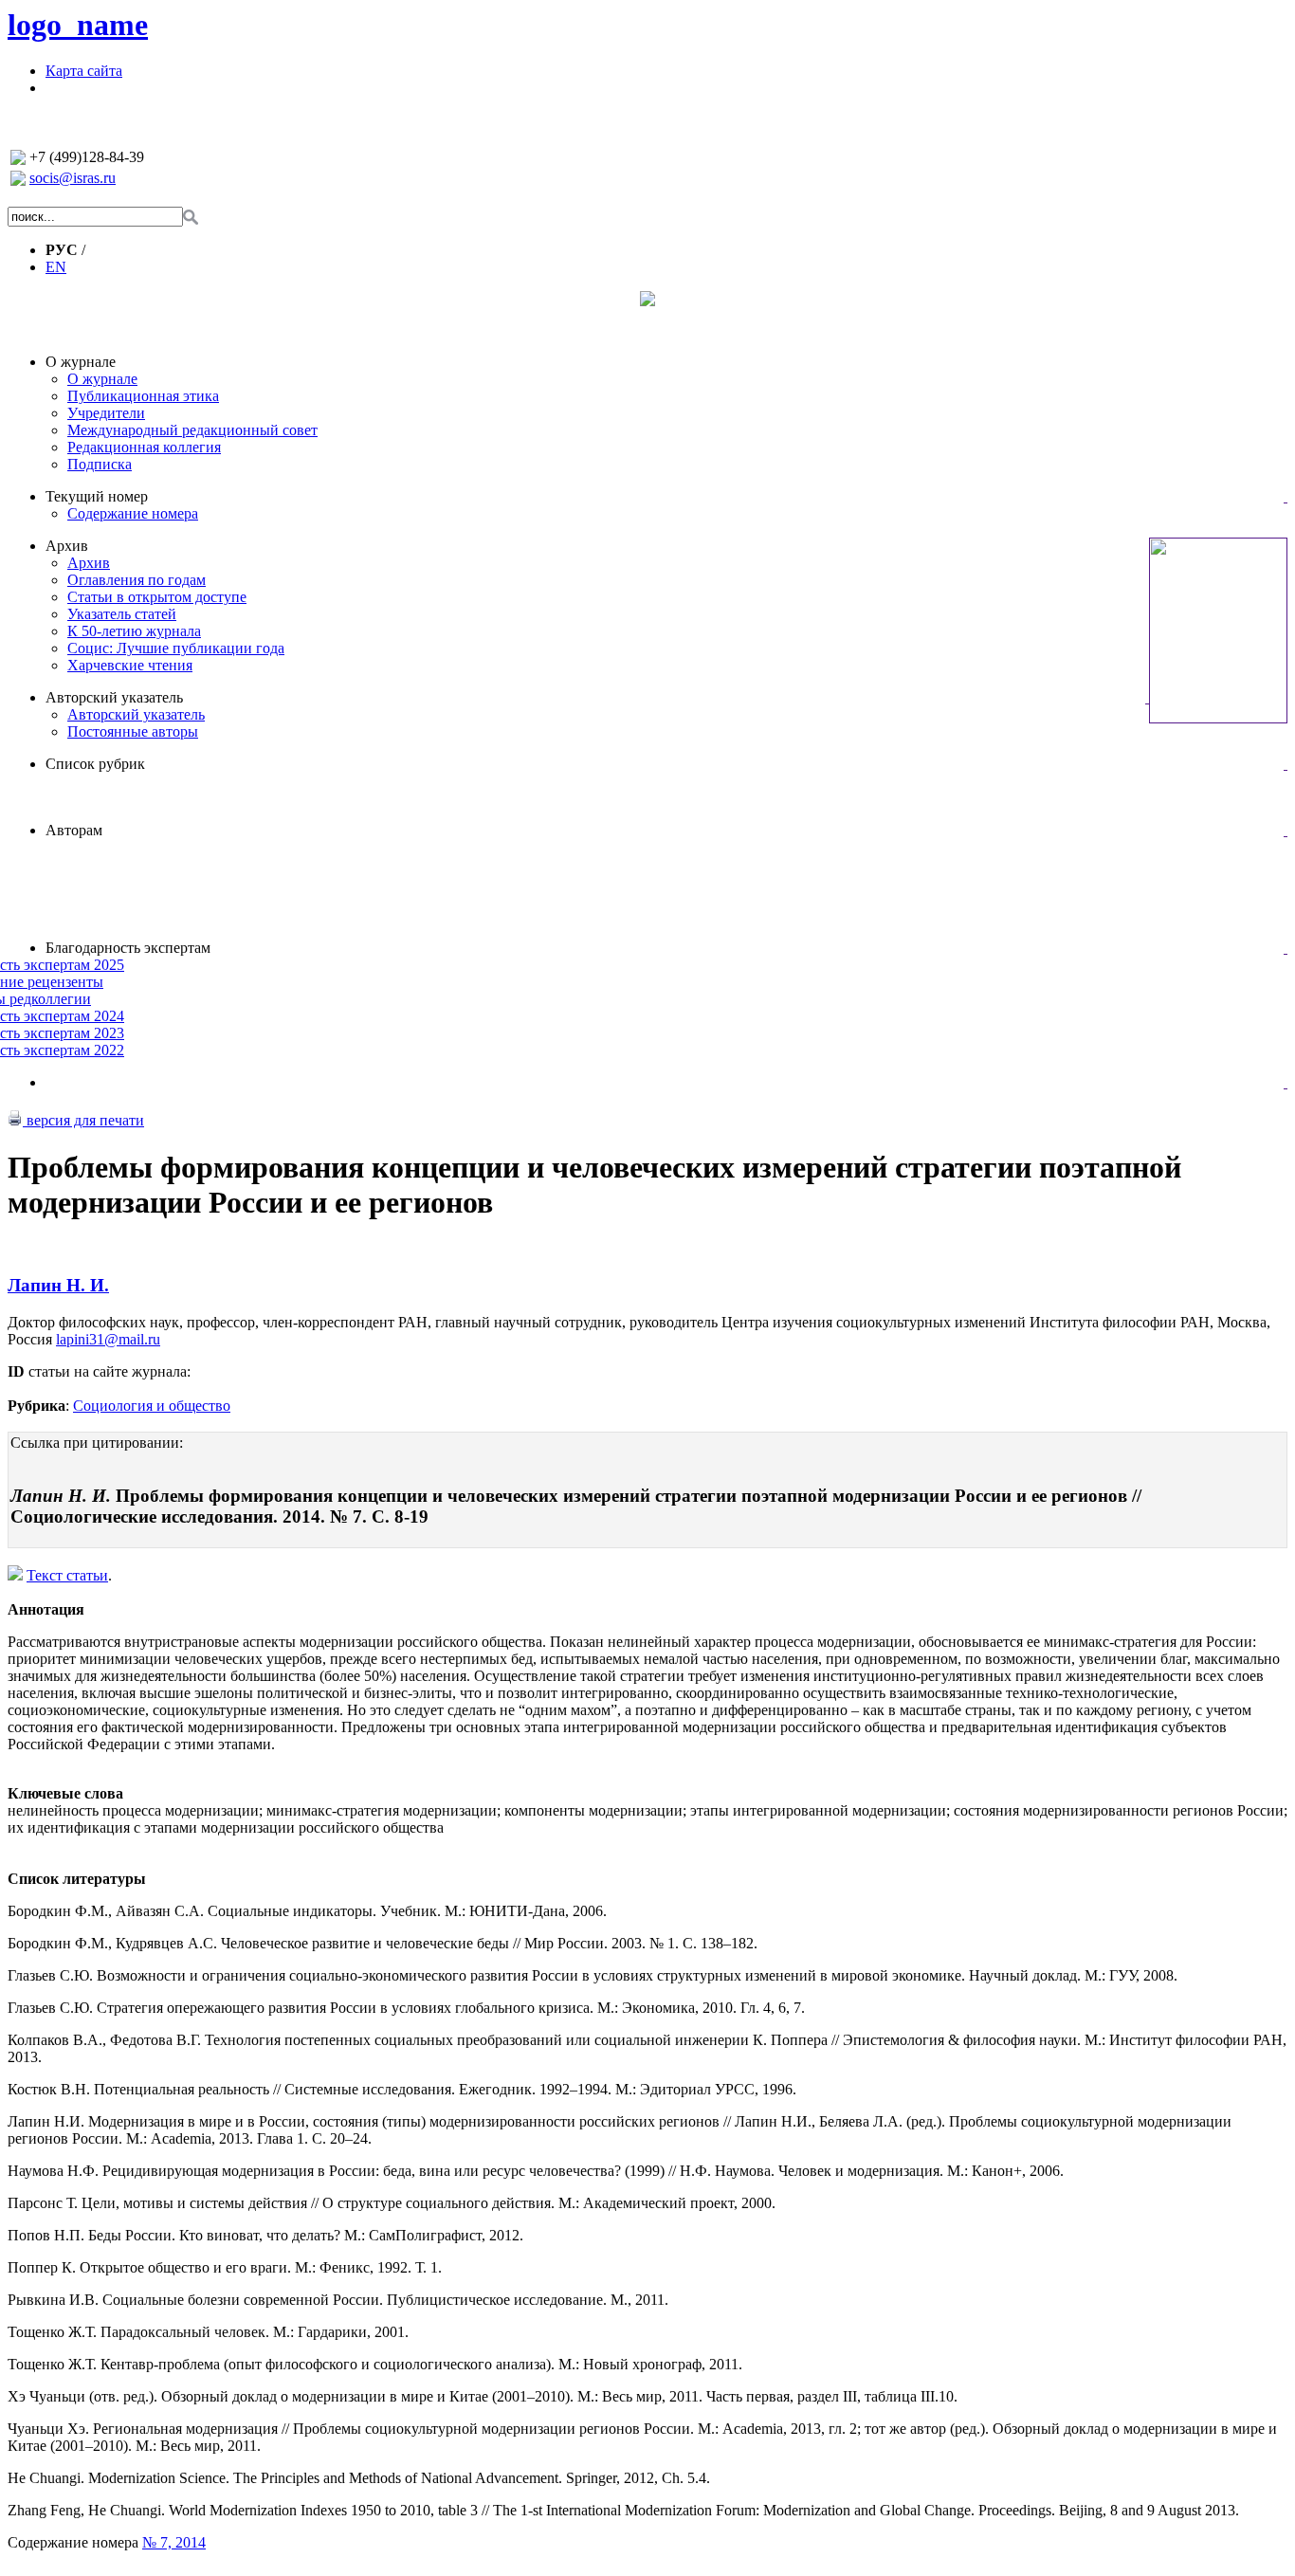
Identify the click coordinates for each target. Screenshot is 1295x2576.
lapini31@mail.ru (108, 1339)
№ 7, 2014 (174, 2542)
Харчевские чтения (130, 665)
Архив (67, 546)
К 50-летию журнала (134, 631)
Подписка (100, 464)
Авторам (74, 830)
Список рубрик (95, 764)
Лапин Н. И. (58, 1285)
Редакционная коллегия (144, 447)
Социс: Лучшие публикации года (176, 648)
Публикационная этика (143, 396)
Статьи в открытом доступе (157, 597)
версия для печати (83, 1120)
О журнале (81, 362)
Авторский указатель (114, 697)
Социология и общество (152, 1406)
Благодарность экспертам (128, 948)
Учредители (106, 413)
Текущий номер (97, 496)
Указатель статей (122, 614)
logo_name (78, 25)
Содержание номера (133, 513)
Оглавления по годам (137, 580)
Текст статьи (67, 1575)
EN (56, 267)
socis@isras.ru (73, 178)
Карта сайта (84, 71)
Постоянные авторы (133, 731)
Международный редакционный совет (192, 430)
